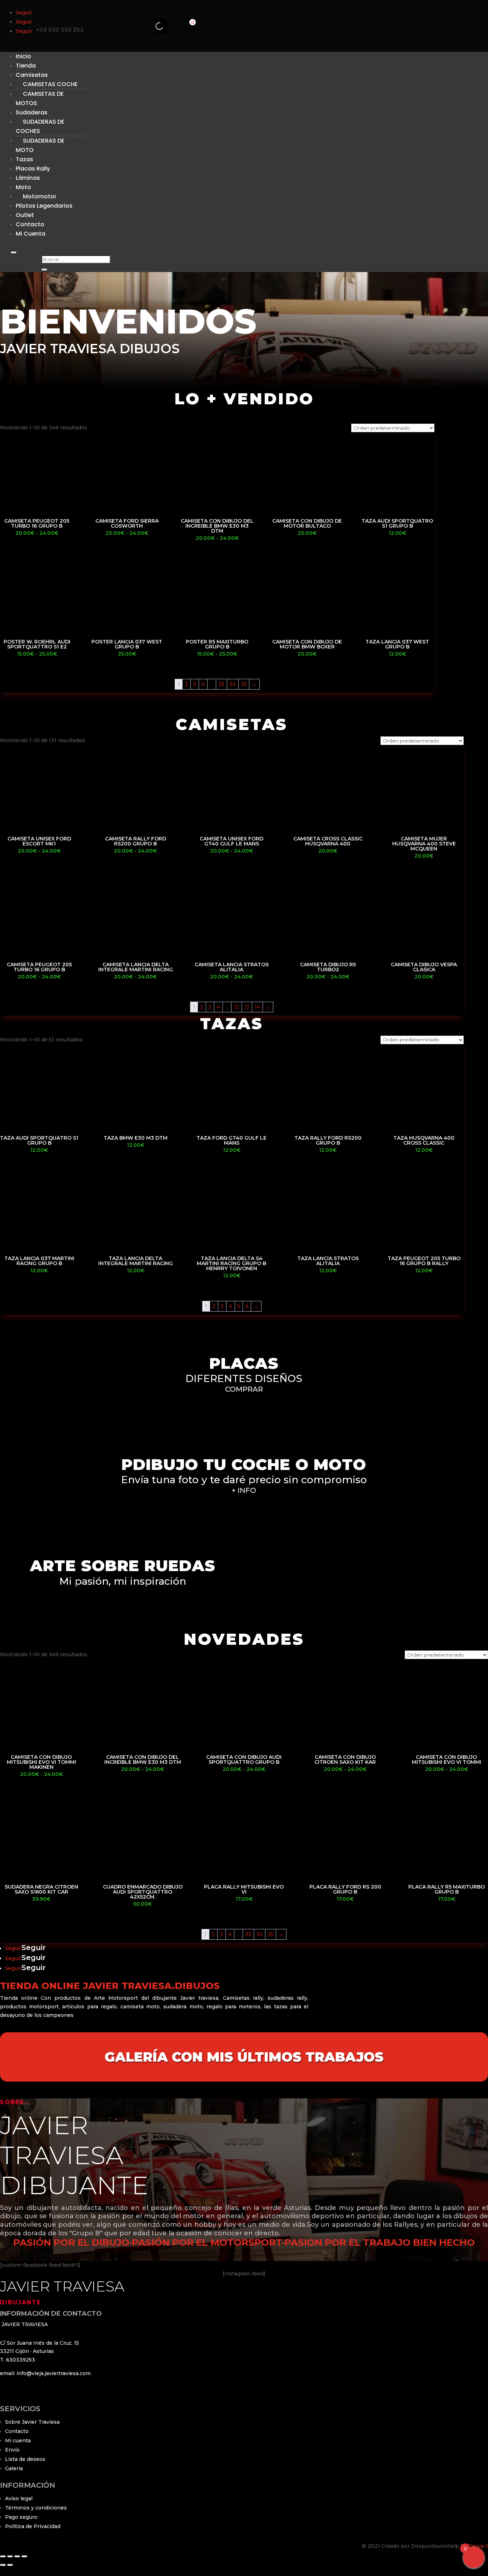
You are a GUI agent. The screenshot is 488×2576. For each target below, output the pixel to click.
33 (221, 684)
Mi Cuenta (31, 234)
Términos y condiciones (36, 2508)
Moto (23, 187)
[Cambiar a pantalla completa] (10, 2556)
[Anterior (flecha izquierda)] (3, 2565)
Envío (12, 2450)
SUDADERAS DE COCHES (40, 126)
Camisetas (32, 75)
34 (233, 684)
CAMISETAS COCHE (50, 84)
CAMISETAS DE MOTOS (40, 98)
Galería (14, 2468)
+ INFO (244, 1490)
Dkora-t (478, 2546)
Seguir (34, 1948)
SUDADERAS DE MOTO (40, 145)
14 (257, 1007)
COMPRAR (244, 1389)
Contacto (17, 2431)
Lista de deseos (25, 2459)
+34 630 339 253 (60, 30)
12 (236, 1007)
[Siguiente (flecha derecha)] (10, 2565)
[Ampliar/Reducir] (3, 2556)
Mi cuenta (18, 2441)
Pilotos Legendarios (44, 206)
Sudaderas (32, 112)
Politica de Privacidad (33, 2526)
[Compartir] (17, 2556)
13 (247, 1007)
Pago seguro (21, 2517)
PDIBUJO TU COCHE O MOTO (244, 1464)
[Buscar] (153, 26)
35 (244, 684)
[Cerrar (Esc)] (24, 2556)
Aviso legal (19, 2498)
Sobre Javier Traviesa (32, 2422)
